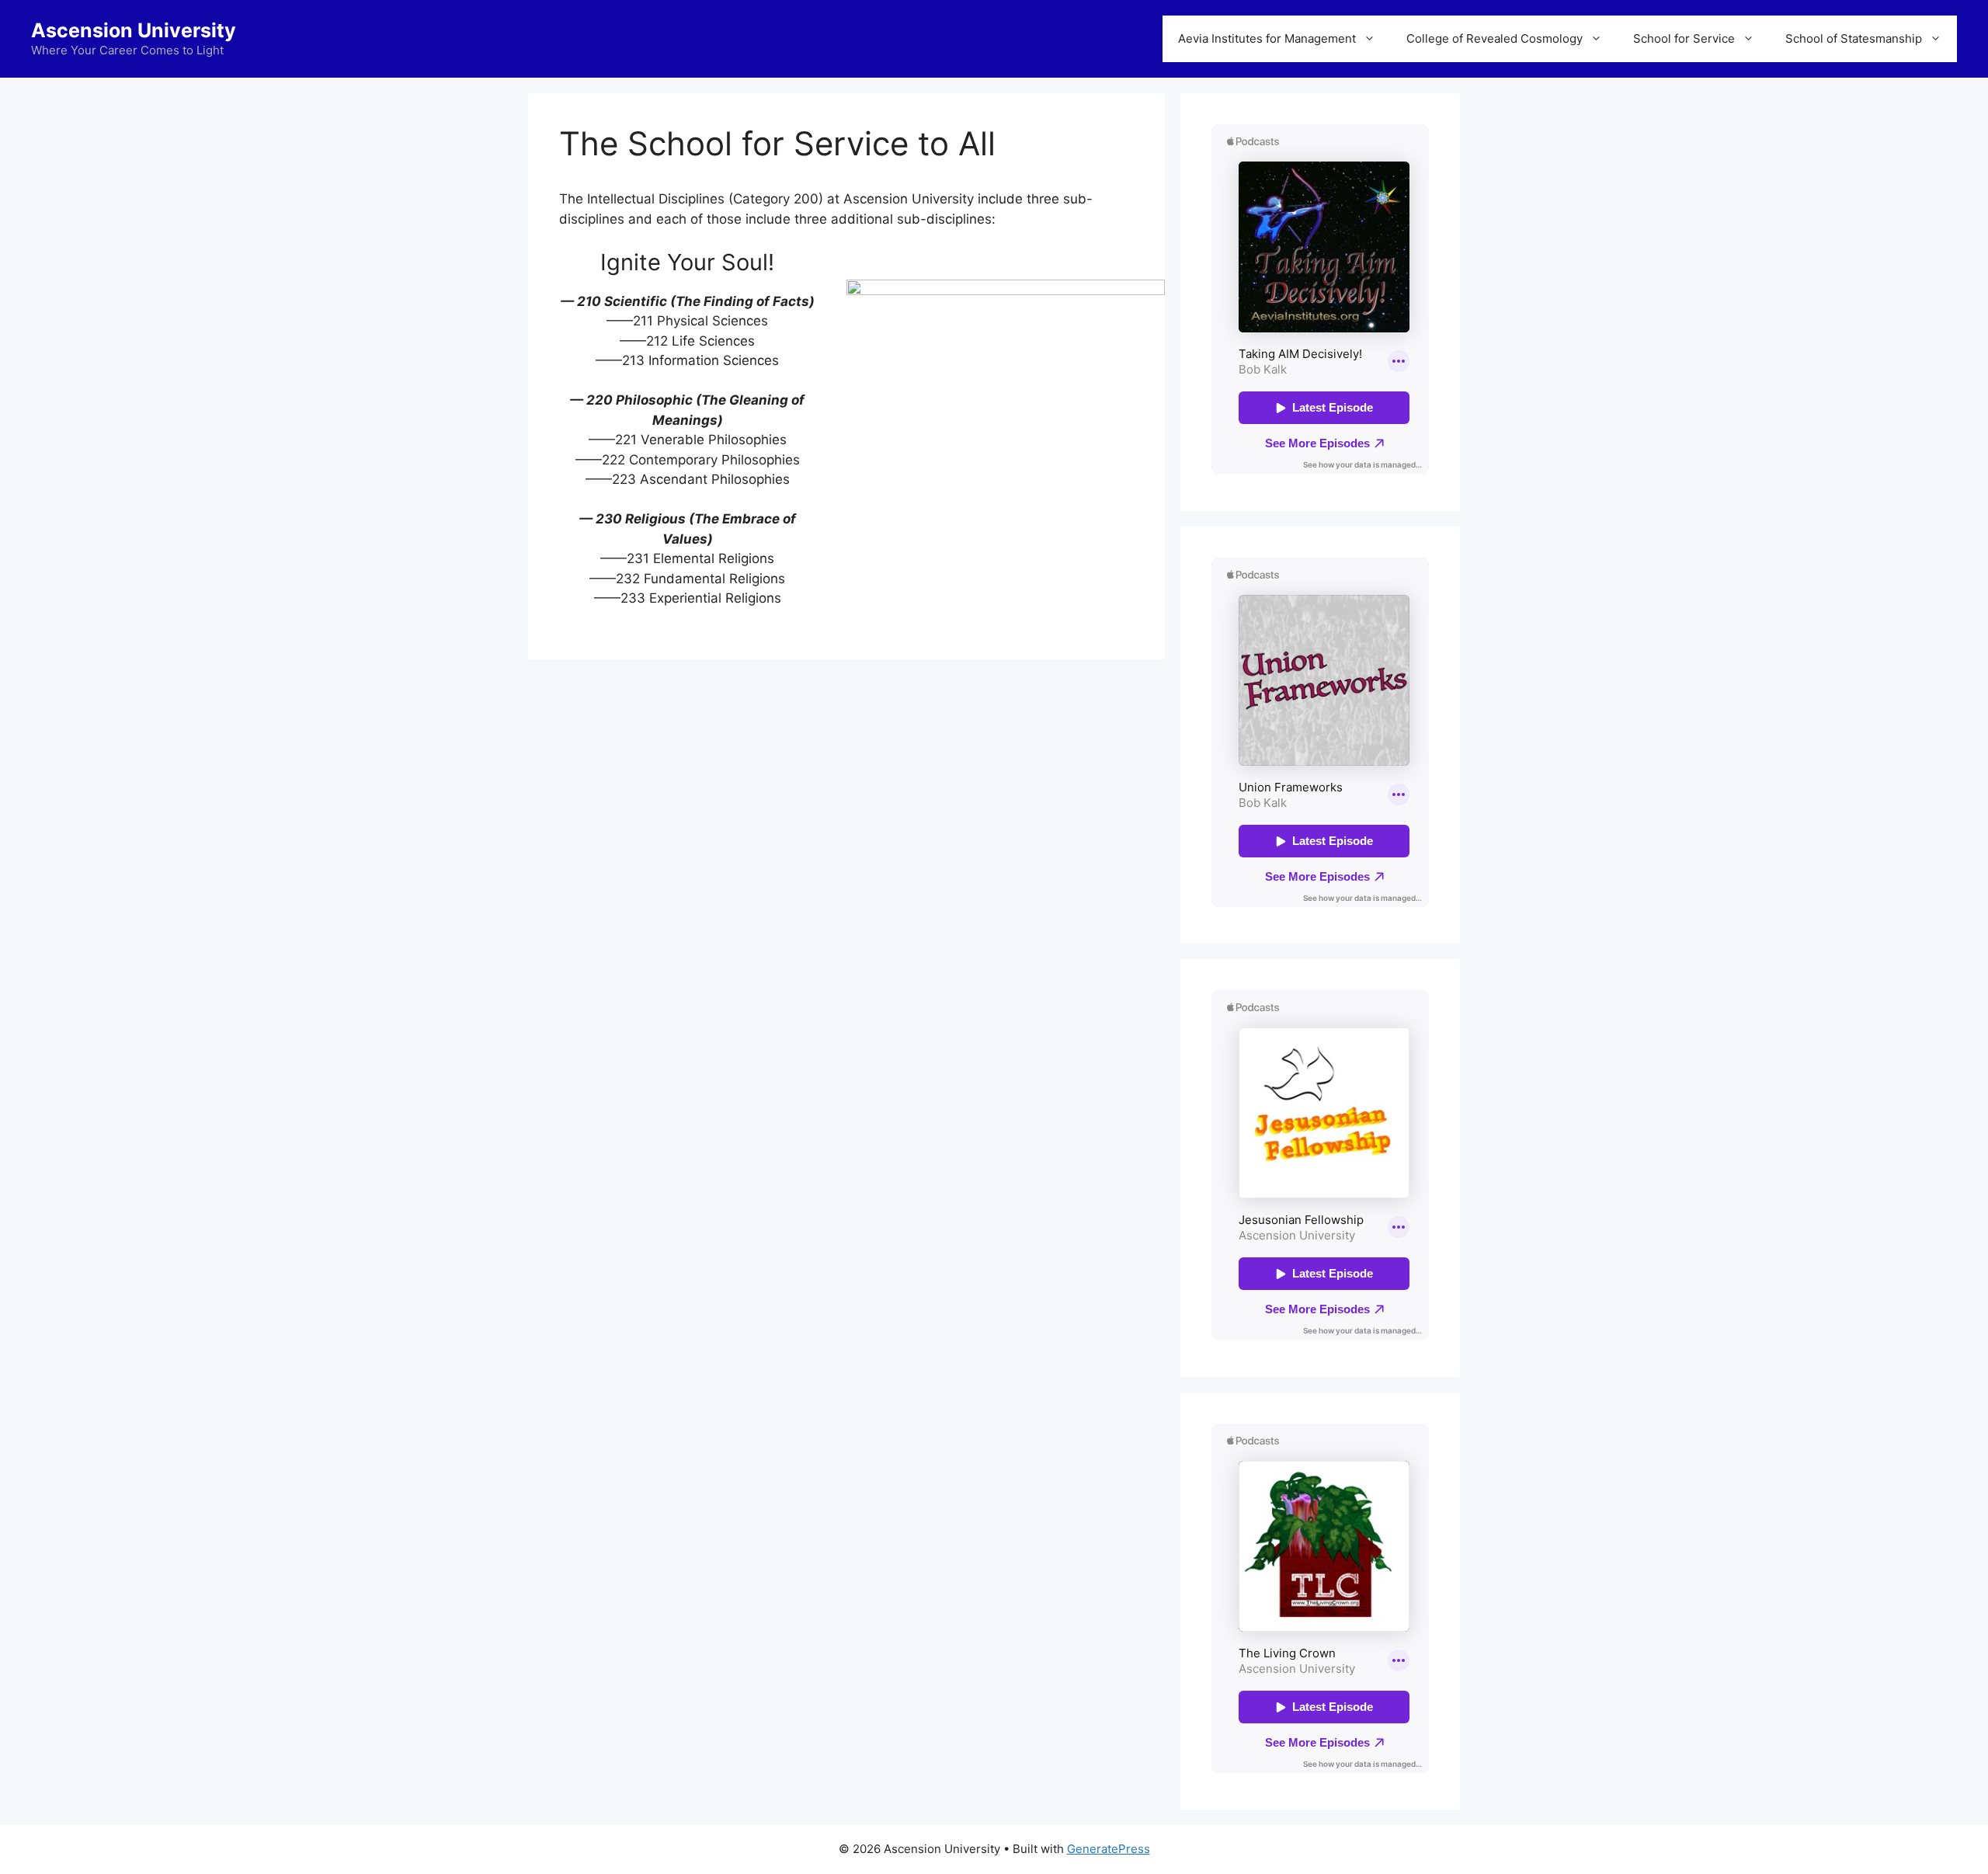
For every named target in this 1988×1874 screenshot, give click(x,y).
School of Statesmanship (1854, 38)
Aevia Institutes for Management (1267, 38)
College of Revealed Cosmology (1494, 38)
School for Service (1684, 38)
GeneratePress (1109, 1849)
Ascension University (134, 30)
